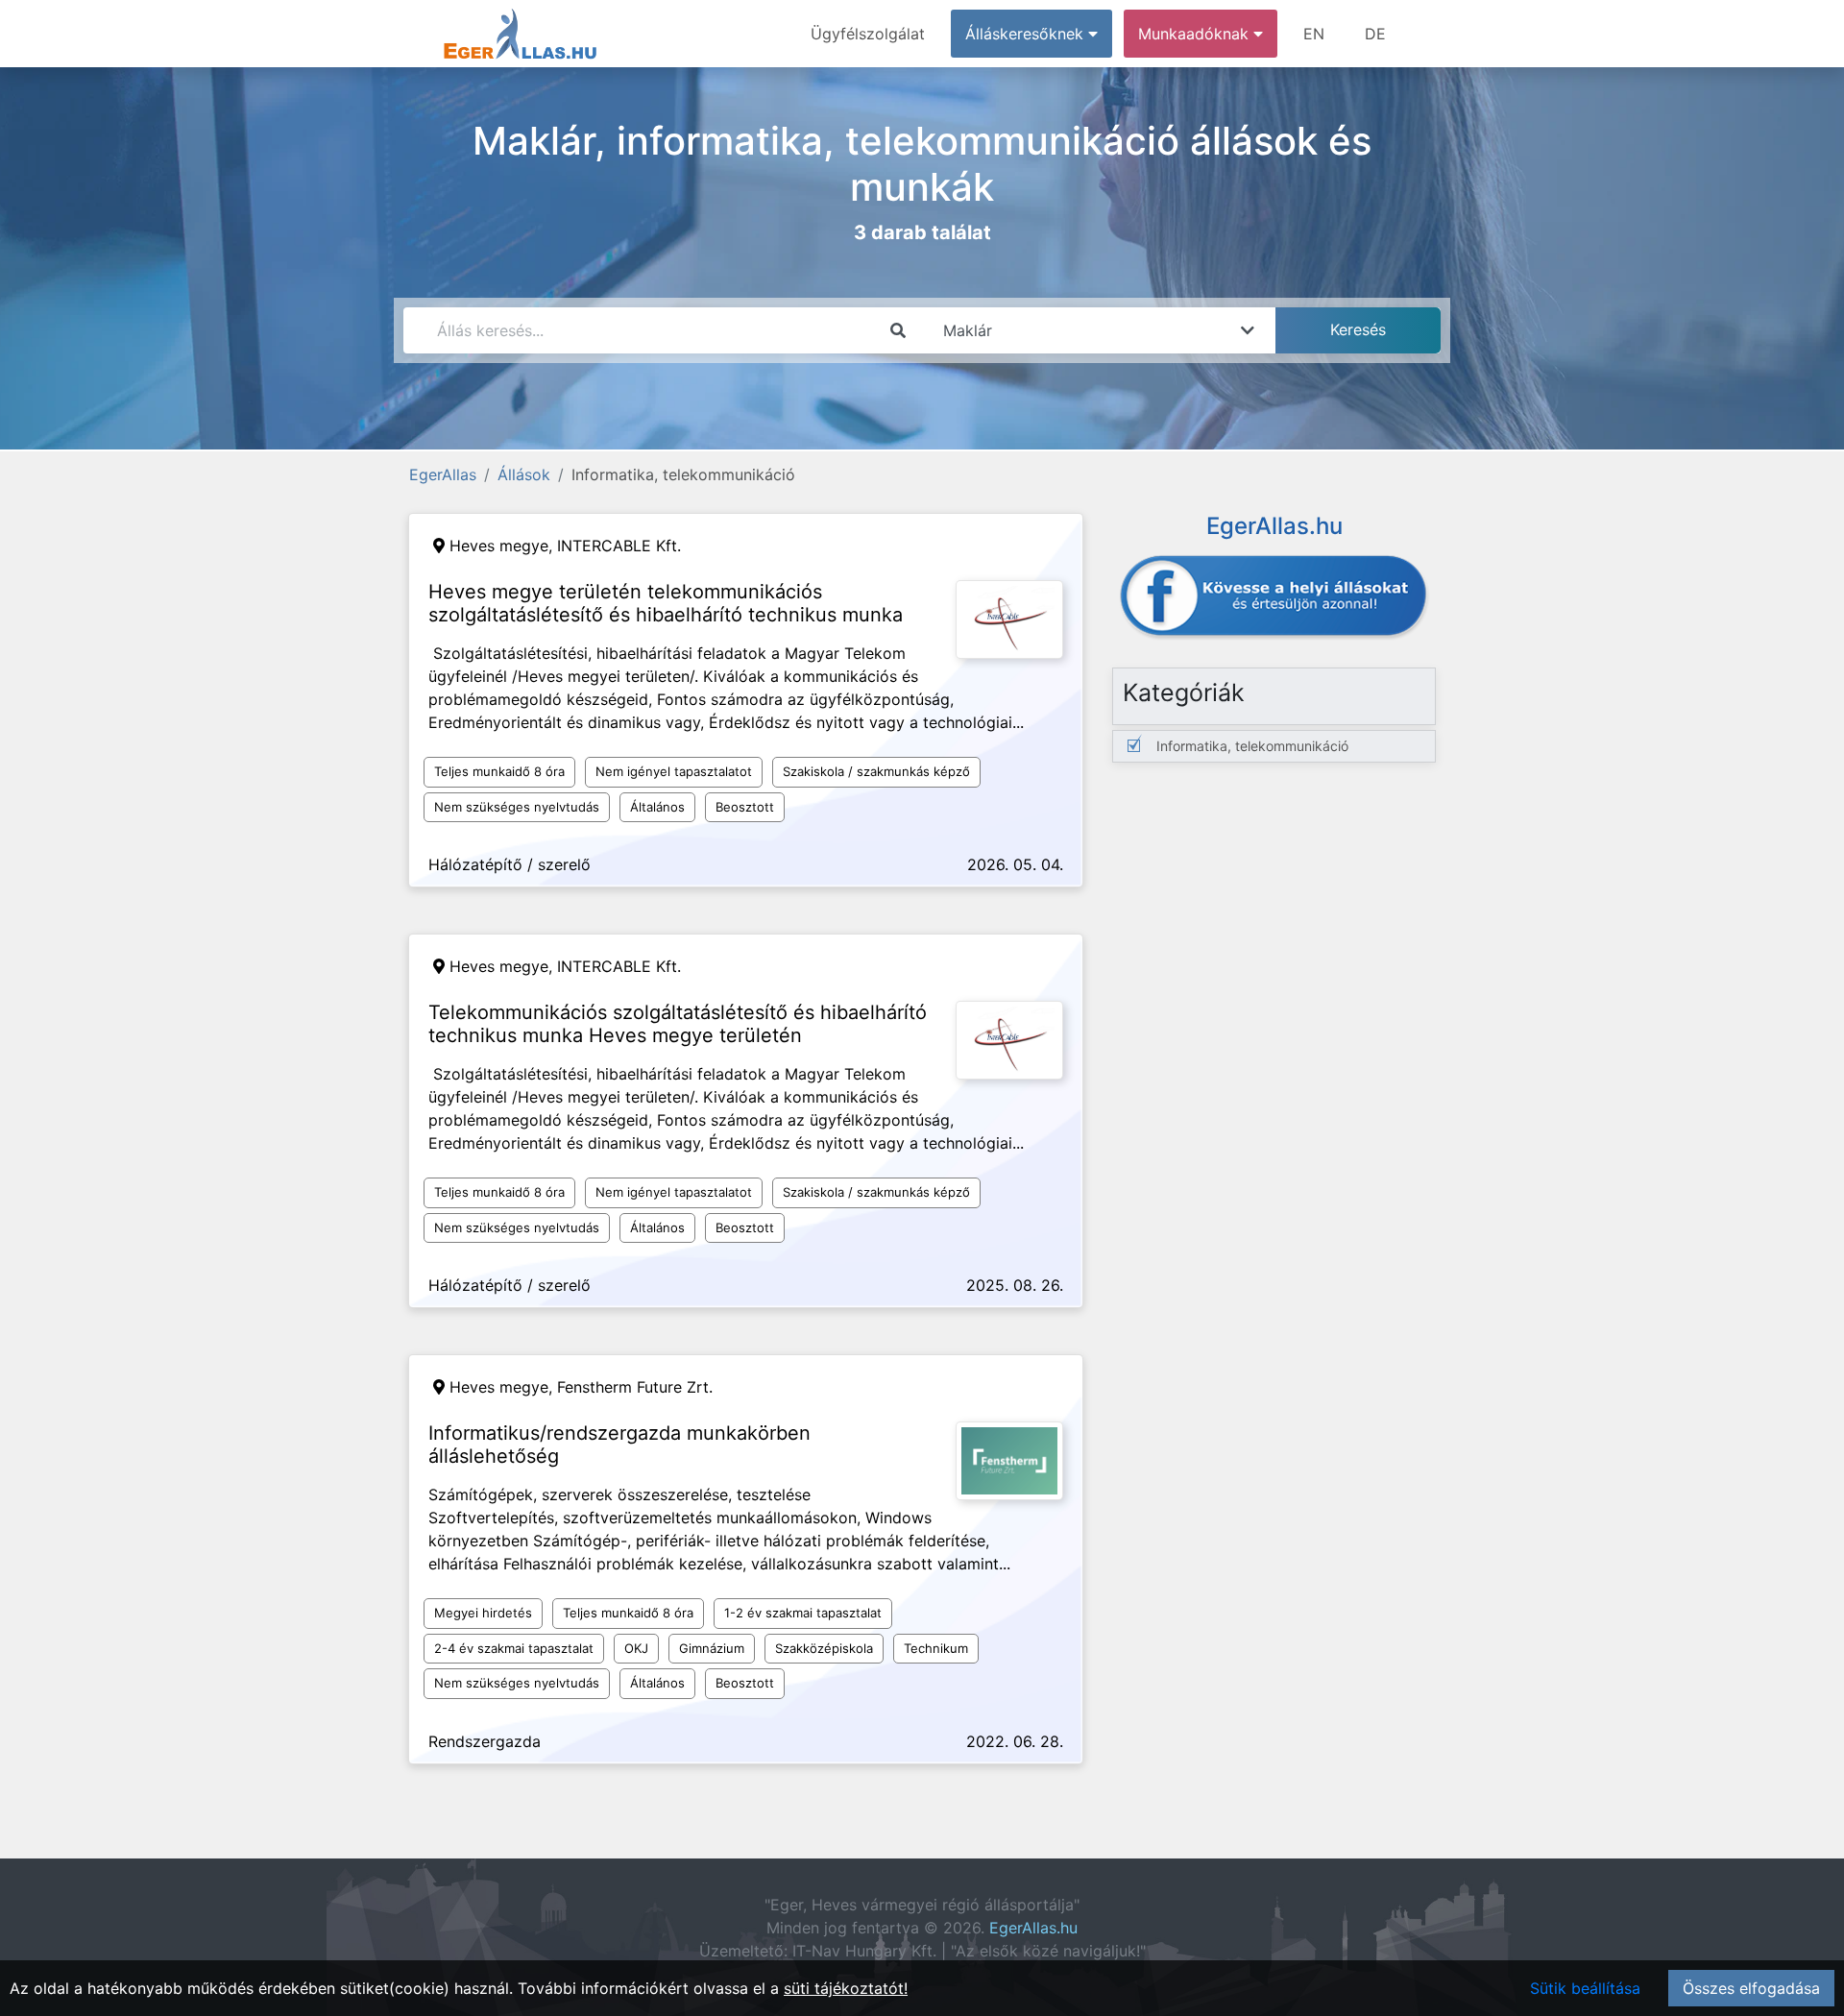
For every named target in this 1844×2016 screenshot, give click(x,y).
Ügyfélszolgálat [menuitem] (868, 34)
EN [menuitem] (1314, 34)
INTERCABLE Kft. (619, 546)
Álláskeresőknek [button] (1027, 34)
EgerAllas (443, 474)
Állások (524, 474)
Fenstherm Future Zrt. (635, 1387)
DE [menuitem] (1375, 34)
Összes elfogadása (1751, 1988)
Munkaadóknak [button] (1196, 34)
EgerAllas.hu (1033, 1928)
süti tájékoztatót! (846, 1988)
